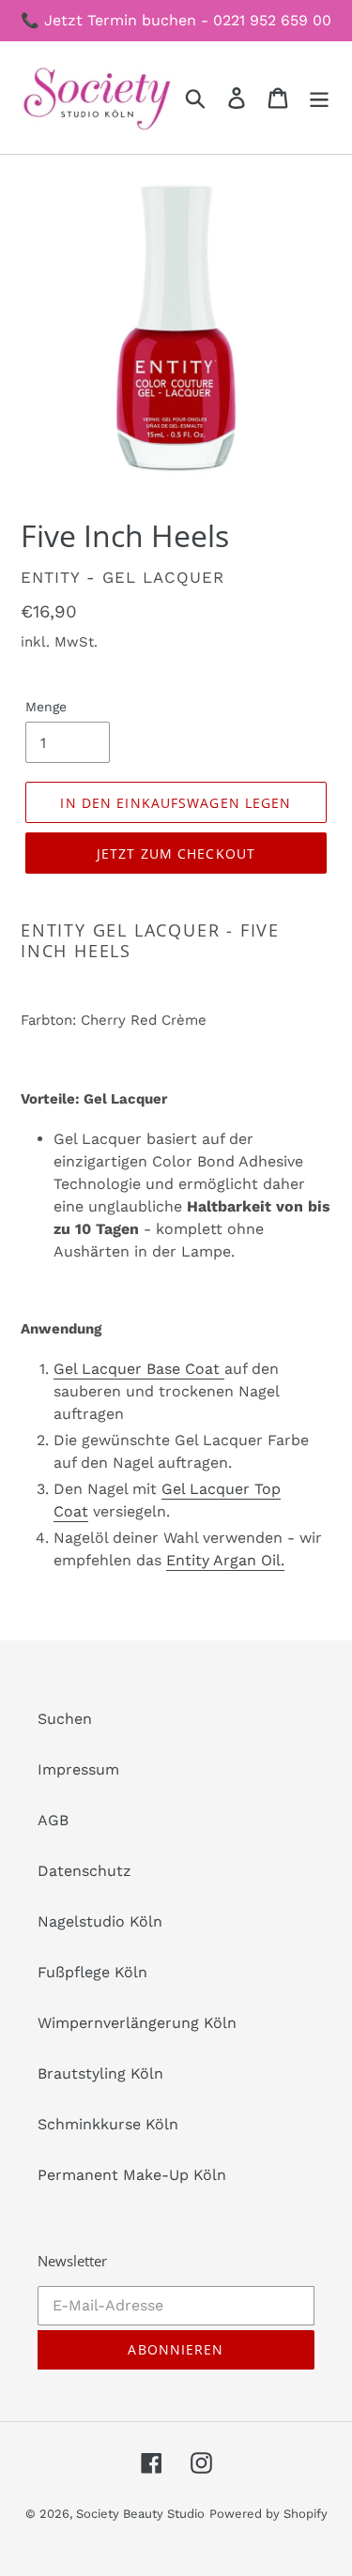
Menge (46, 707)
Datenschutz (84, 1871)
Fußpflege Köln (92, 1972)
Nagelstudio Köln (100, 1921)
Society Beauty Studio (140, 2514)
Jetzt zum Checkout (176, 854)
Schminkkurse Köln (108, 2124)
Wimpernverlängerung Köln (137, 2023)
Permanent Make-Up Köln (132, 2175)
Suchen (65, 1719)
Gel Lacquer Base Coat (139, 1369)
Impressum (78, 1769)
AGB (53, 1820)
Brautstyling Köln (100, 2073)
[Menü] (319, 98)
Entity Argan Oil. (225, 1560)
